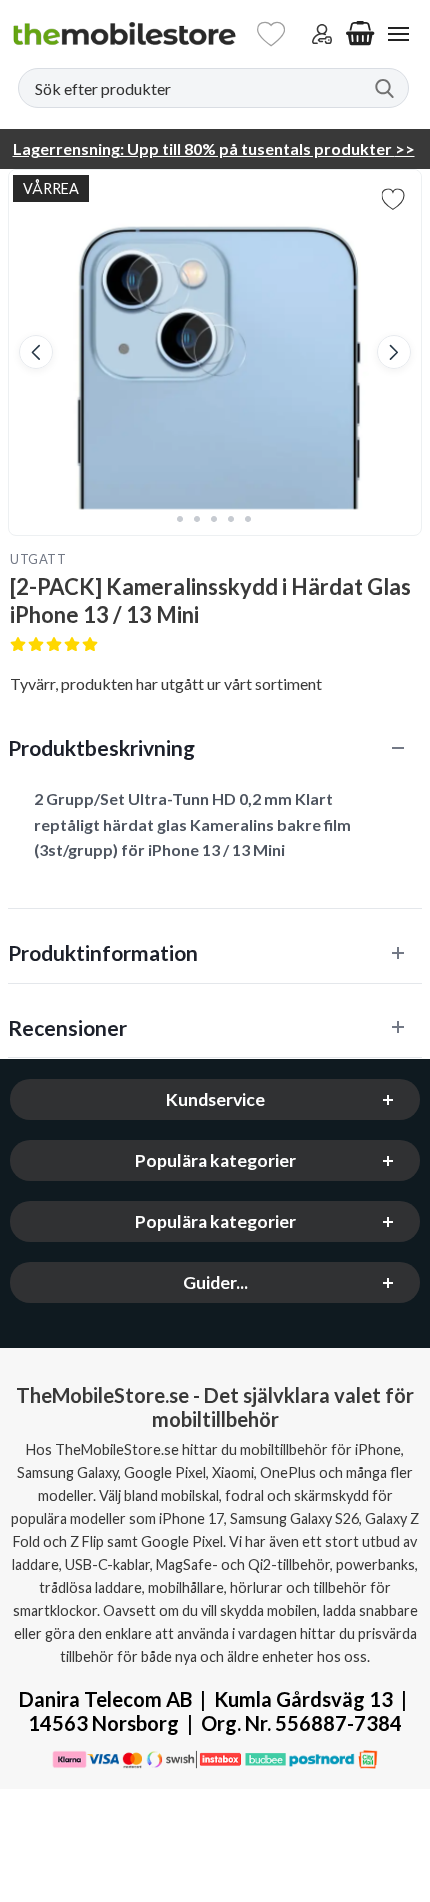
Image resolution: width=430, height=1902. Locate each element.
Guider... (215, 1282)
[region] (215, 747)
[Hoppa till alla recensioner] (215, 645)
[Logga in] (322, 34)
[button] (36, 352)
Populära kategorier (215, 1160)
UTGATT (38, 559)
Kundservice (215, 1099)
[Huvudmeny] (398, 34)
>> (214, 148)
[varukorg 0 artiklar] (360, 34)
